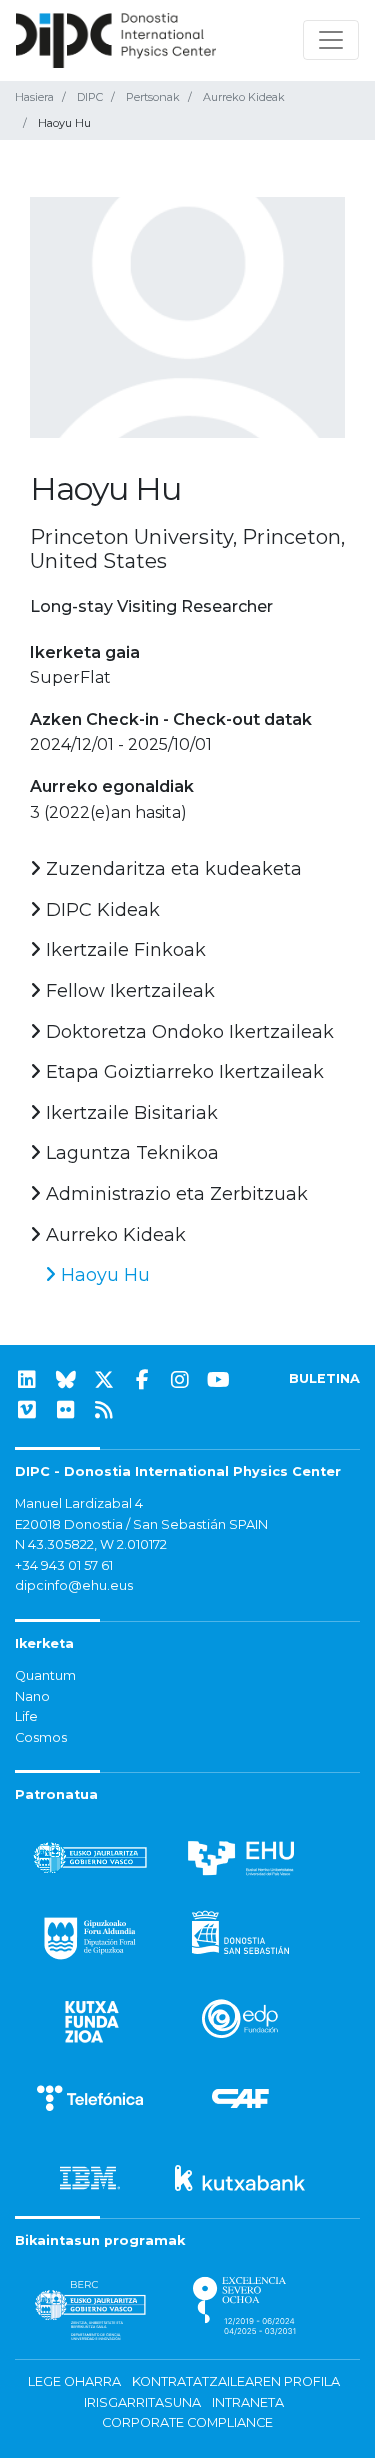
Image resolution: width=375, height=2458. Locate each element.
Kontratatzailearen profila (236, 2381)
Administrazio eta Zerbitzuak (174, 1194)
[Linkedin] (27, 1380)
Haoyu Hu (103, 1275)
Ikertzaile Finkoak (123, 950)
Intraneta (248, 2402)
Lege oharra (74, 2381)
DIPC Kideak (100, 910)
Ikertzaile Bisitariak (129, 1113)
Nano (32, 1696)
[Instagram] (180, 1380)
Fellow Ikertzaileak (128, 991)
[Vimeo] (27, 1410)
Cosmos (41, 1737)
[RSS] (104, 1410)
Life (26, 1716)
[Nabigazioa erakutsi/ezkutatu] (331, 40)
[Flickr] (66, 1410)
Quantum (45, 1675)
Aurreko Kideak (244, 97)
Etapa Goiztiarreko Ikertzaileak (182, 1072)
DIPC (90, 97)
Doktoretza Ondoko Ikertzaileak (187, 1032)
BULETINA (324, 1378)
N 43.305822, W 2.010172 (91, 1544)
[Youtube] (219, 1380)
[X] (104, 1380)
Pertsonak (153, 97)
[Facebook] (142, 1380)
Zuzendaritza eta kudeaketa (171, 869)
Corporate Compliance (187, 2422)
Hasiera (34, 97)
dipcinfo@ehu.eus (74, 1585)
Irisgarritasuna (142, 2402)
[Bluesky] (66, 1380)
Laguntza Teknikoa (130, 1153)
